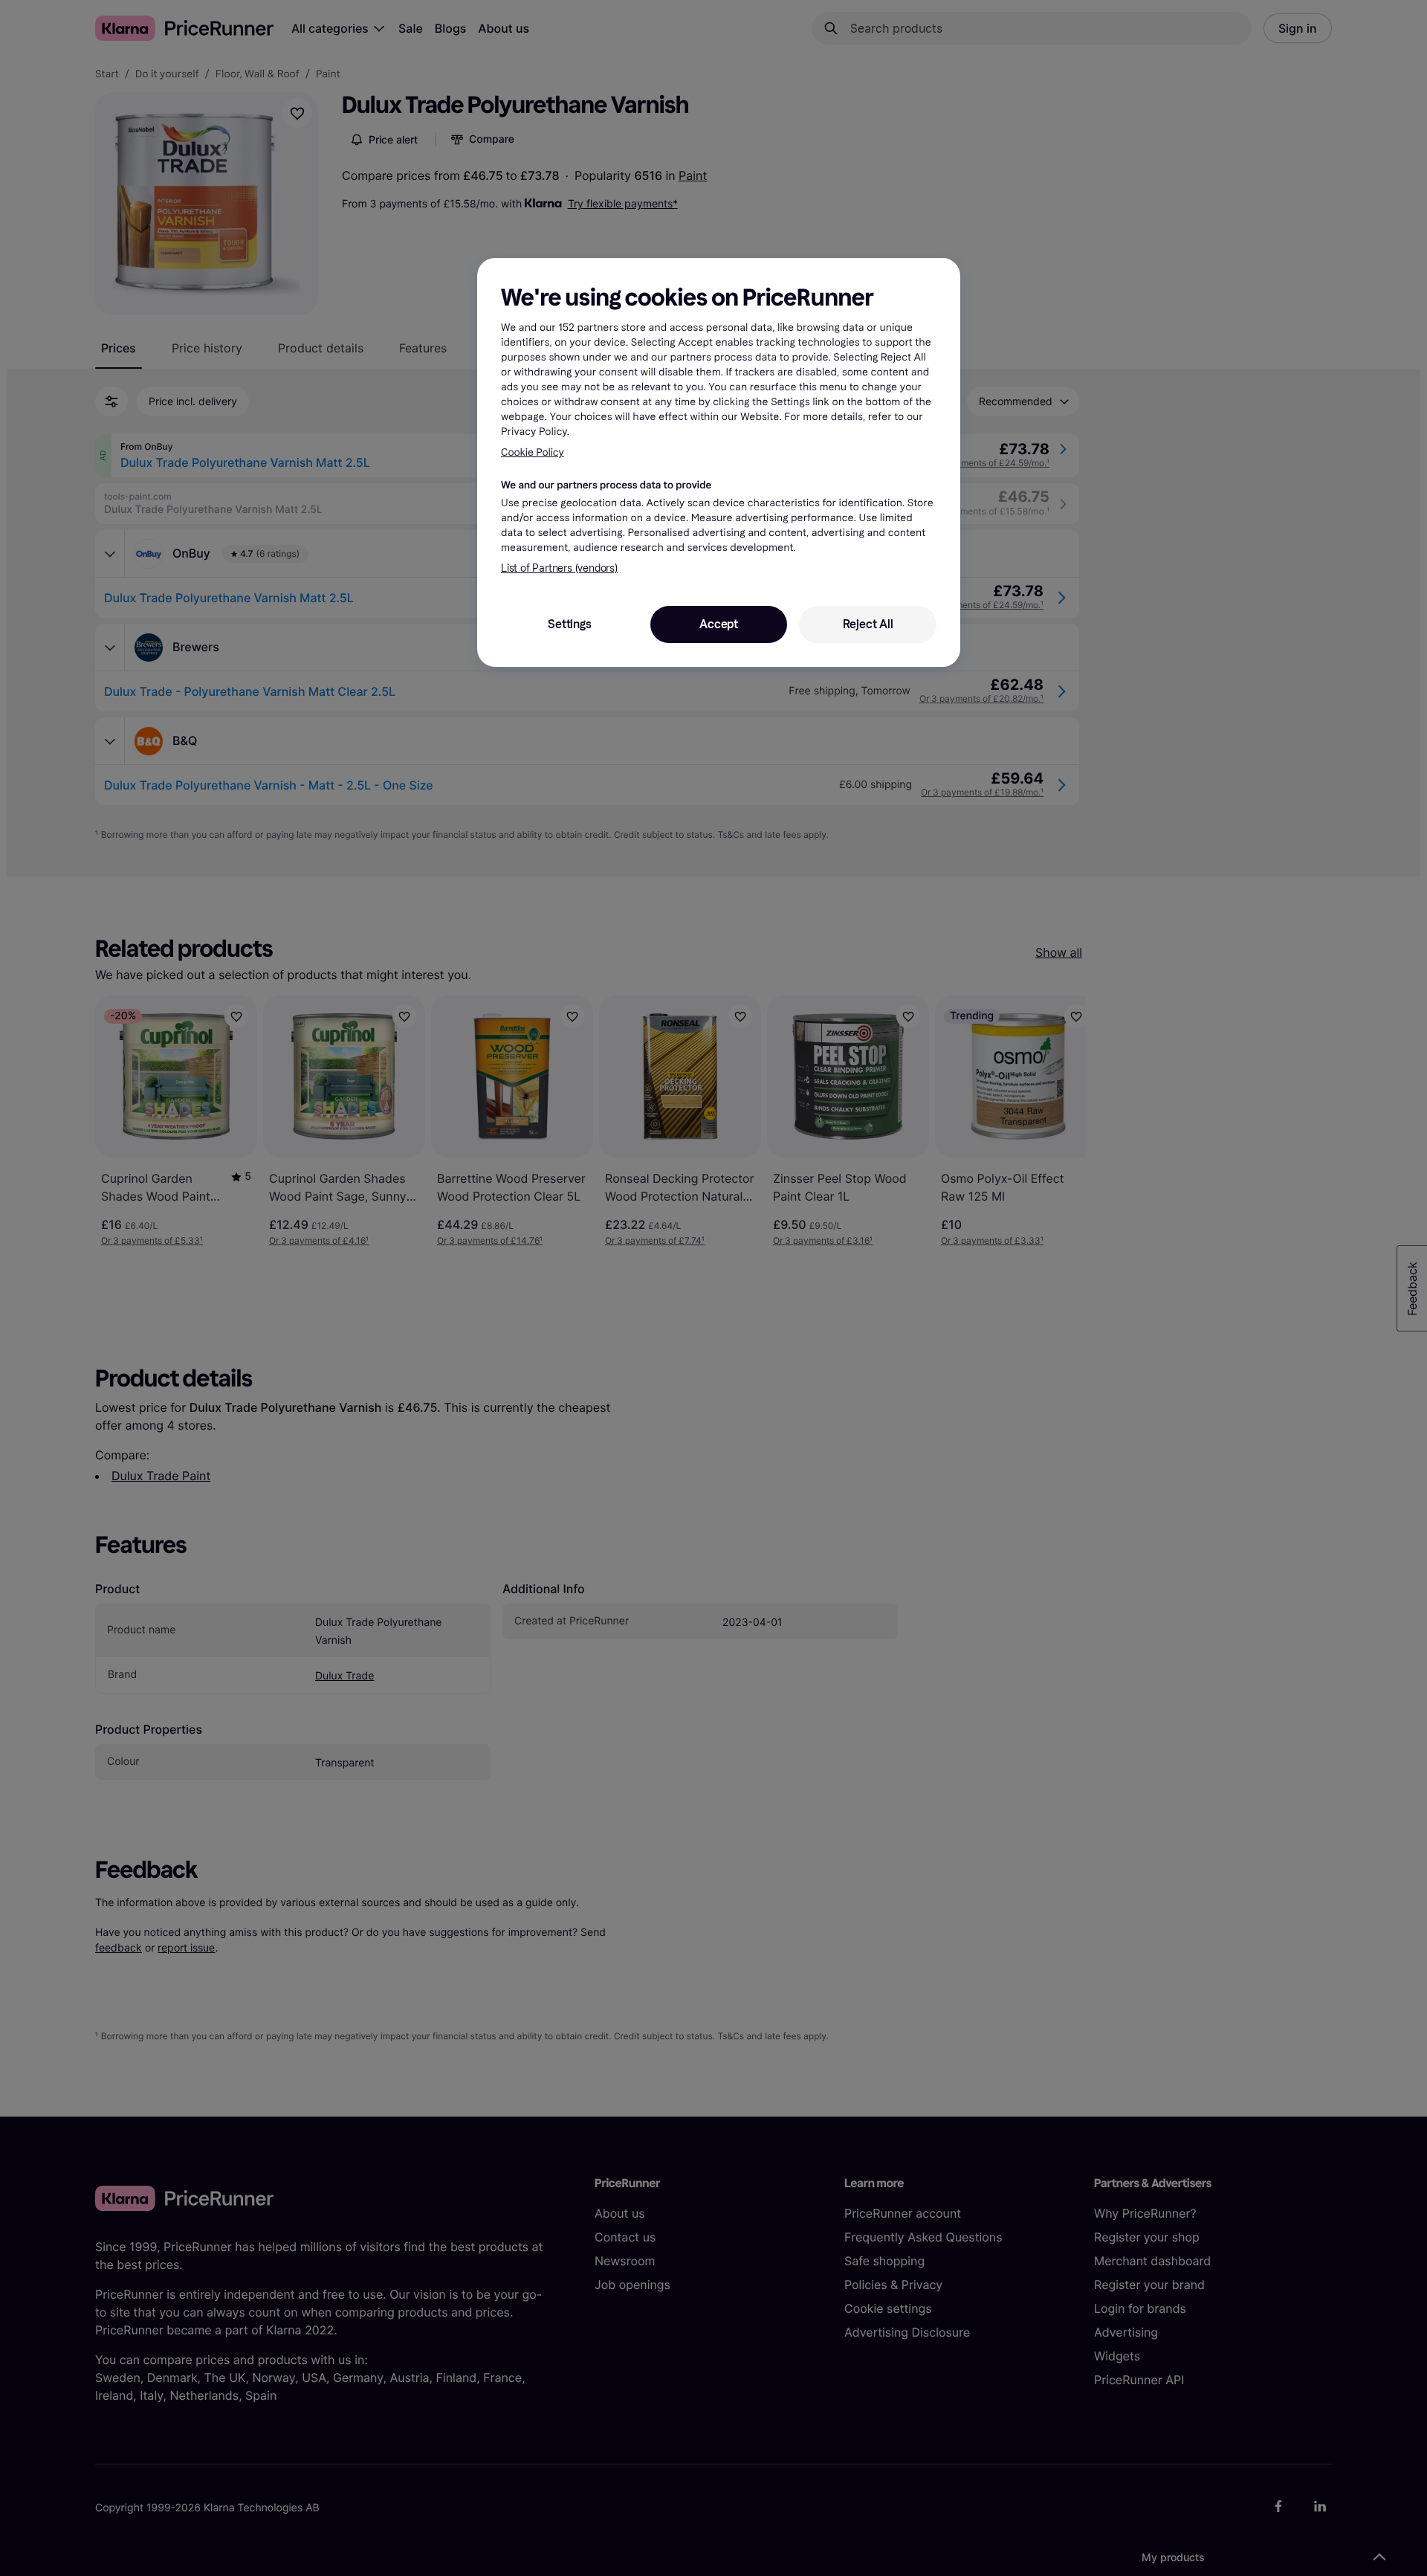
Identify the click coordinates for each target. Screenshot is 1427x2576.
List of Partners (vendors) (559, 568)
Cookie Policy (533, 452)
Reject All (868, 624)
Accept (719, 624)
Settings (569, 624)
